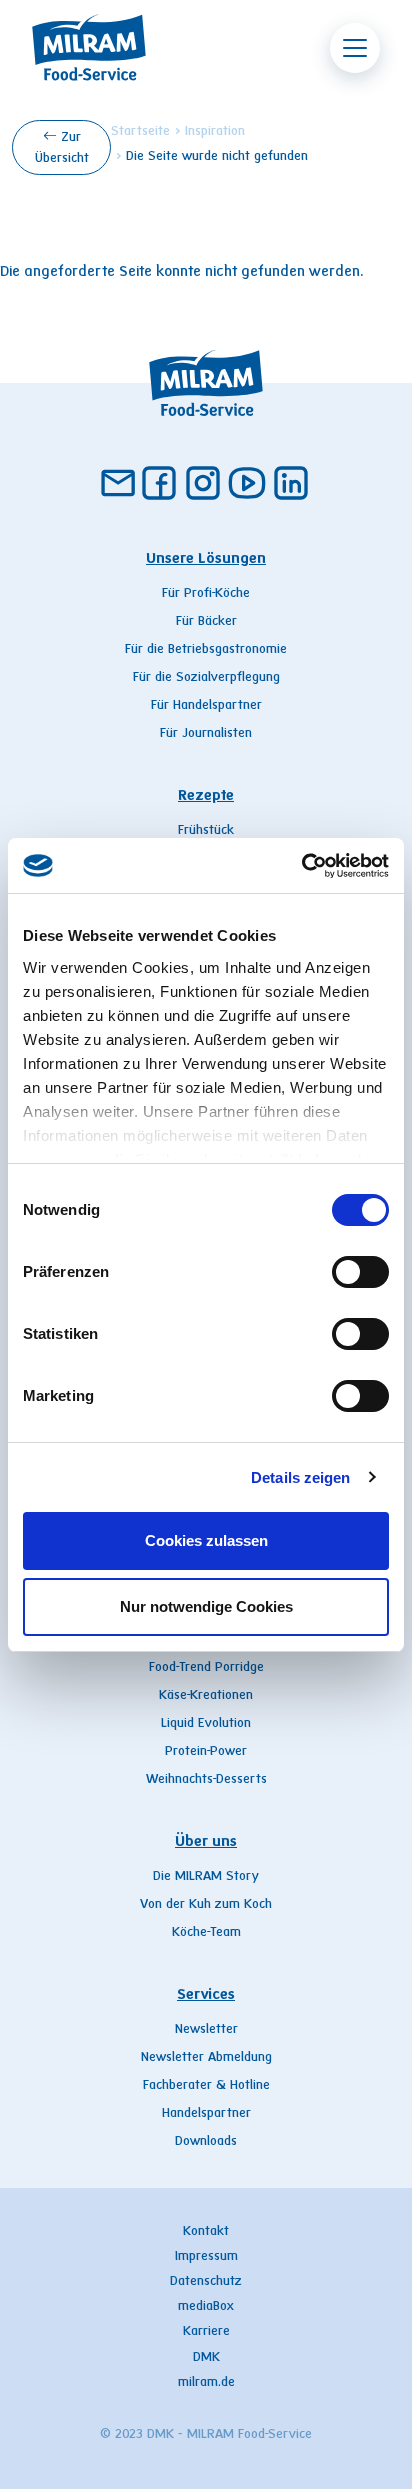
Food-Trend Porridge (206, 1668)
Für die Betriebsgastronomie (206, 650)
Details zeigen (300, 1477)
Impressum (206, 2257)
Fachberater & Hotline (206, 2086)
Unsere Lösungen (206, 559)
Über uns (206, 1842)
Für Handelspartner (206, 706)
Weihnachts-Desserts (206, 1780)
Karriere (206, 2332)
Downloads (206, 2142)
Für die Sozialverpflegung (206, 678)
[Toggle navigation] (355, 48)
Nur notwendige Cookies (206, 1606)
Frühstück (206, 831)
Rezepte (206, 796)
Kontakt (206, 2232)
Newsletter (206, 2030)
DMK (206, 2358)
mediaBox (206, 2307)
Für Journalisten (206, 734)
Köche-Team (206, 1933)
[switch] (360, 1272)
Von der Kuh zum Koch (206, 1905)
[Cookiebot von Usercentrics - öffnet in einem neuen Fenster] (301, 866)
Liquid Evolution (206, 1724)
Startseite (140, 132)
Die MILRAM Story (206, 1877)
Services (206, 1995)
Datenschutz (206, 2282)
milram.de (206, 2383)
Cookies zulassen (206, 1540)
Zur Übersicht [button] (62, 148)
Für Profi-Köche (206, 594)
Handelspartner (206, 2114)
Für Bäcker (206, 622)
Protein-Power (206, 1752)
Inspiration (215, 132)
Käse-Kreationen (206, 1696)
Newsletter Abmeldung (206, 2058)
